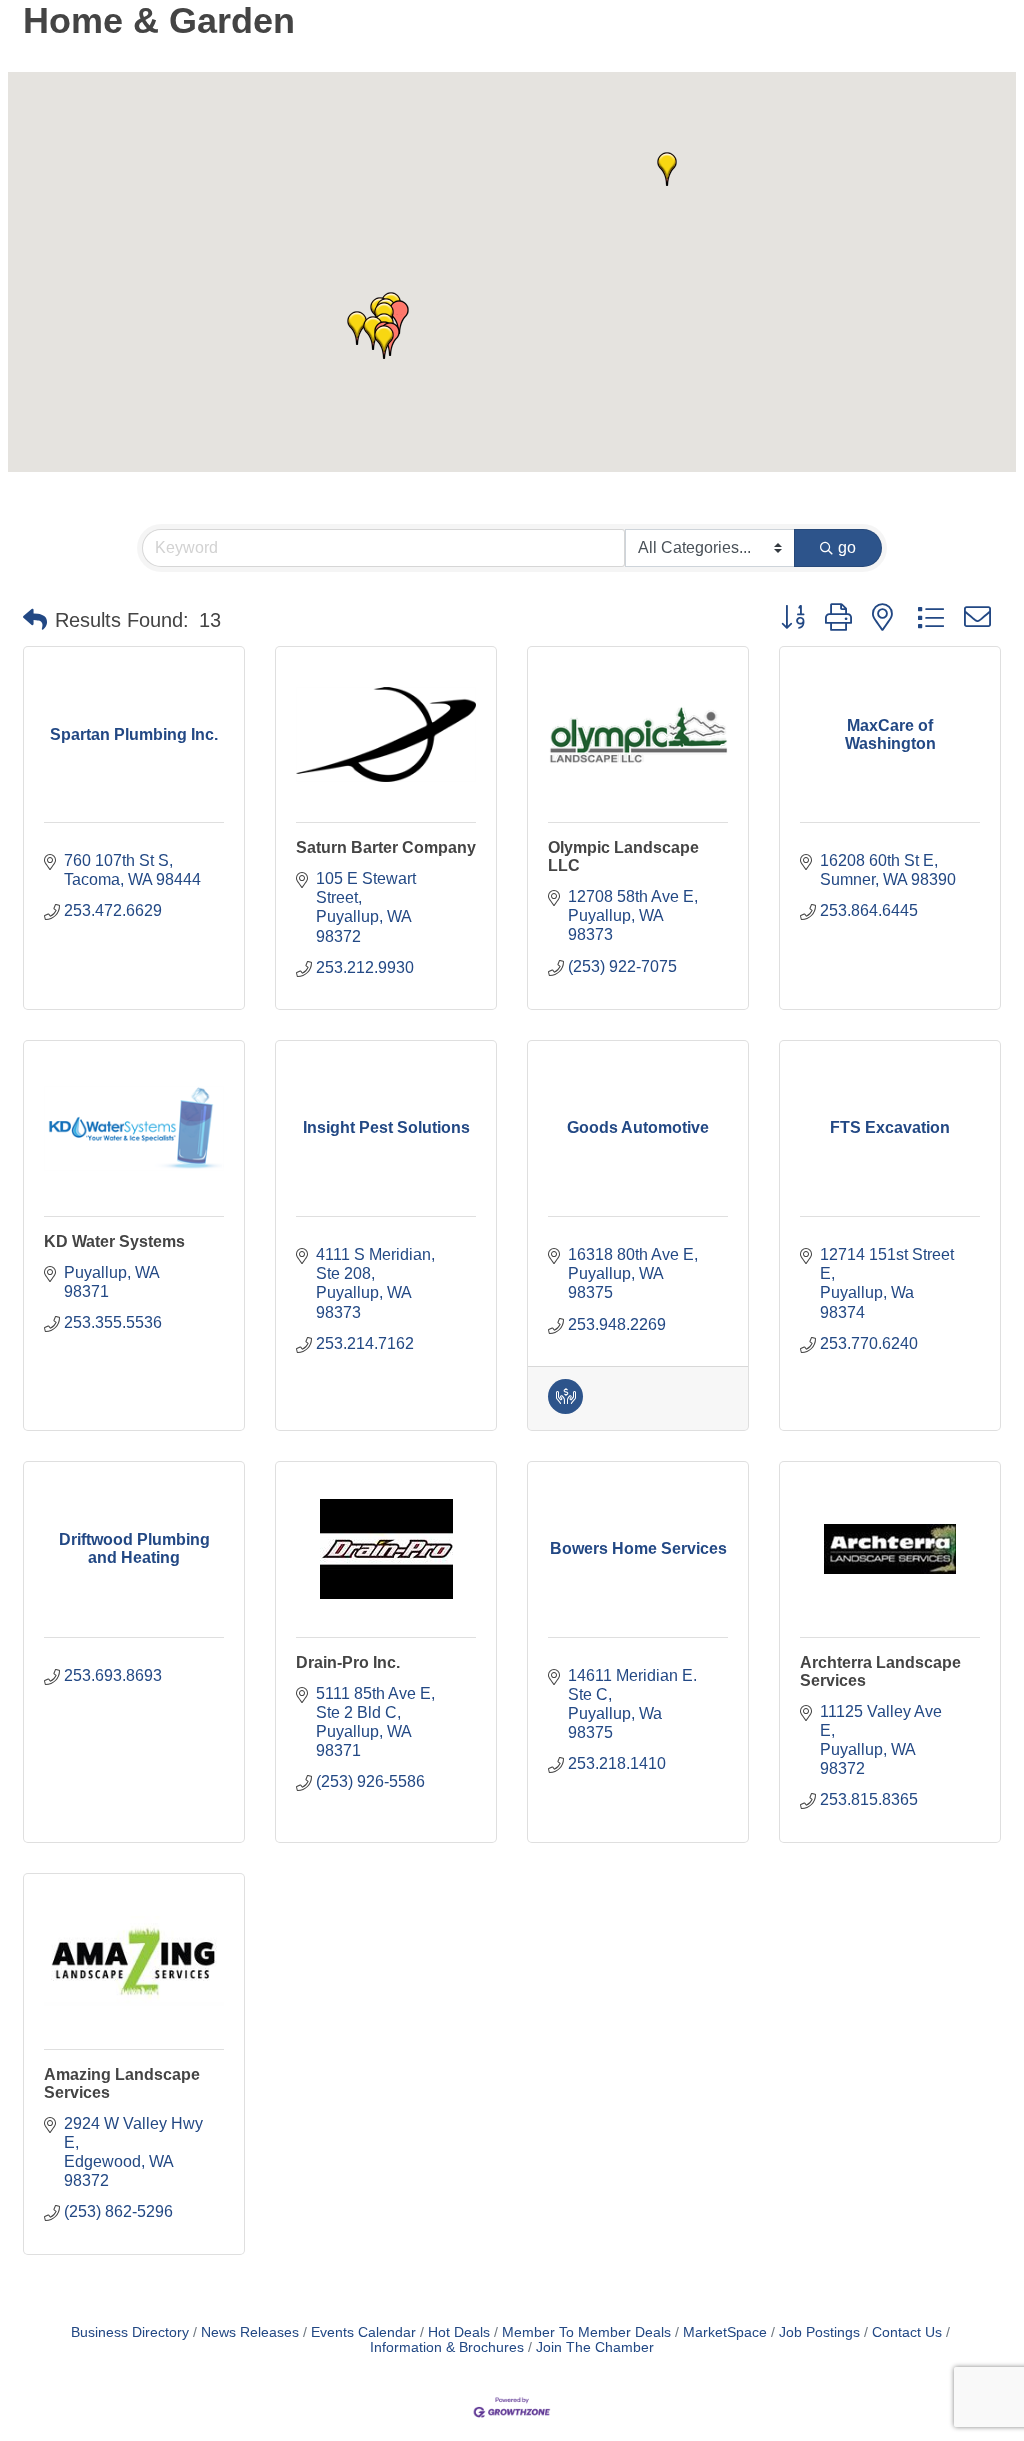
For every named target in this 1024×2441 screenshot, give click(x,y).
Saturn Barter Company (386, 847)
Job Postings (819, 2332)
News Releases (250, 2332)
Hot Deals (459, 2332)
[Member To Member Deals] (565, 1408)
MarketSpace (725, 2332)
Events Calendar (363, 2332)
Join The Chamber (595, 2347)
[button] (667, 169)
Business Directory (130, 2332)
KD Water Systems (114, 1241)
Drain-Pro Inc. (348, 1662)
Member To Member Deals (586, 2332)
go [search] (847, 547)
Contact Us (907, 2332)
